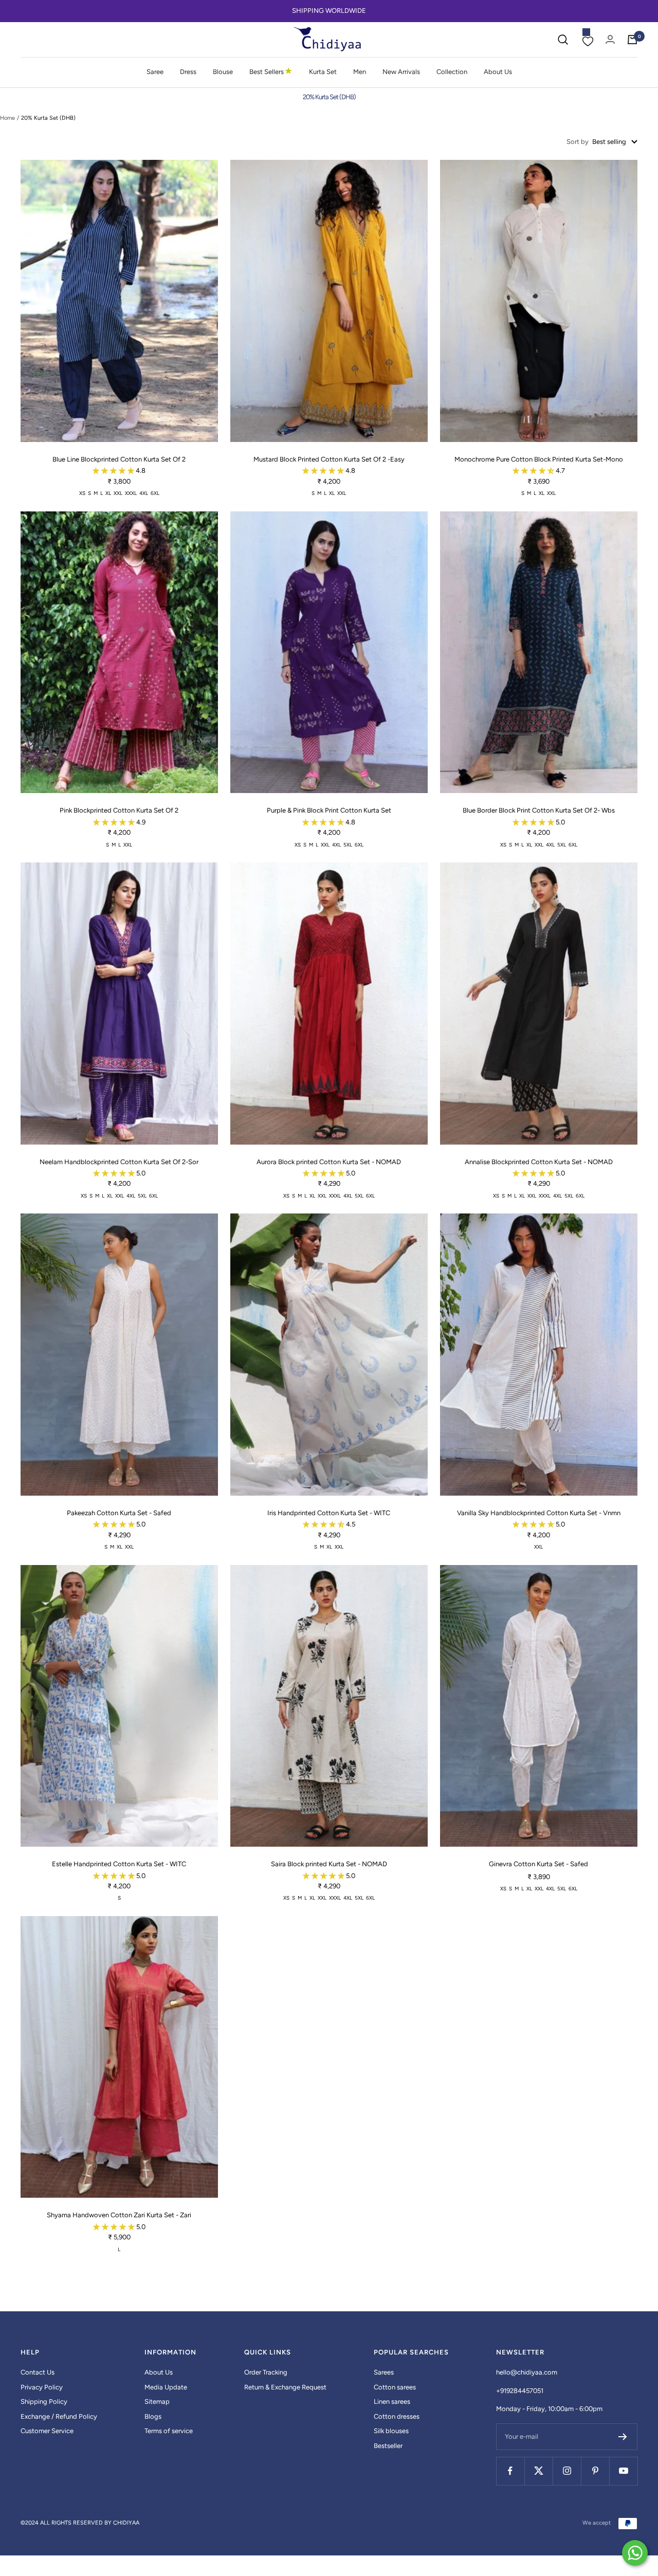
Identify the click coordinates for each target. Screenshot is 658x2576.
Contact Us (38, 2372)
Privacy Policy (42, 2387)
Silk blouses (391, 2431)
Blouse (223, 72)
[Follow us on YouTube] (623, 2471)
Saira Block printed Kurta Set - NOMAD (329, 1864)
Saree (155, 72)
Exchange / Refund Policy (59, 2416)
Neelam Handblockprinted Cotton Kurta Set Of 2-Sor (119, 1162)
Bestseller (388, 2446)
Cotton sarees (395, 2387)
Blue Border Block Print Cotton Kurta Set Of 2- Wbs (539, 810)
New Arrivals (401, 72)
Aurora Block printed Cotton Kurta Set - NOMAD (329, 1162)
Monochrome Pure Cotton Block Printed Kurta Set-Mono (539, 459)
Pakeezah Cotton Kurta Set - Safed (119, 1513)
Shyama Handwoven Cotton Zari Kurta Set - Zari (119, 2215)
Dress (188, 72)
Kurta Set (323, 72)
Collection (452, 72)
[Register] (623, 2437)
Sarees (384, 2372)
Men (360, 72)
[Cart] (632, 40)
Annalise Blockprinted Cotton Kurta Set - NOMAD (539, 1162)
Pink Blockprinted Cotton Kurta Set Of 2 (119, 810)
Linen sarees (392, 2402)
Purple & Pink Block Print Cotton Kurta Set (329, 810)
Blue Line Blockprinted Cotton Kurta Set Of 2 (119, 459)
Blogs (153, 2416)
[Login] (610, 39)
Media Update (166, 2387)
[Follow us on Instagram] (567, 2471)
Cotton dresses (397, 2416)
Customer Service (47, 2431)
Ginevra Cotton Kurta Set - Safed (538, 1864)
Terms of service (169, 2431)
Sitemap (157, 2402)
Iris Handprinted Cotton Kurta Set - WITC (329, 1513)
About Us (498, 72)
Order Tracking (266, 2372)
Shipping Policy (44, 2402)
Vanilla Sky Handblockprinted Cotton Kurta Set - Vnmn (539, 1513)
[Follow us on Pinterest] (595, 2471)
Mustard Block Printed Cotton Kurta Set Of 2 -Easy (329, 459)
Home (7, 118)
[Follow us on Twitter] (538, 2471)
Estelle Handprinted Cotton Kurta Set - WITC (119, 1864)
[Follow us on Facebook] (510, 2471)
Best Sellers (271, 71)
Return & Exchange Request (285, 2387)
